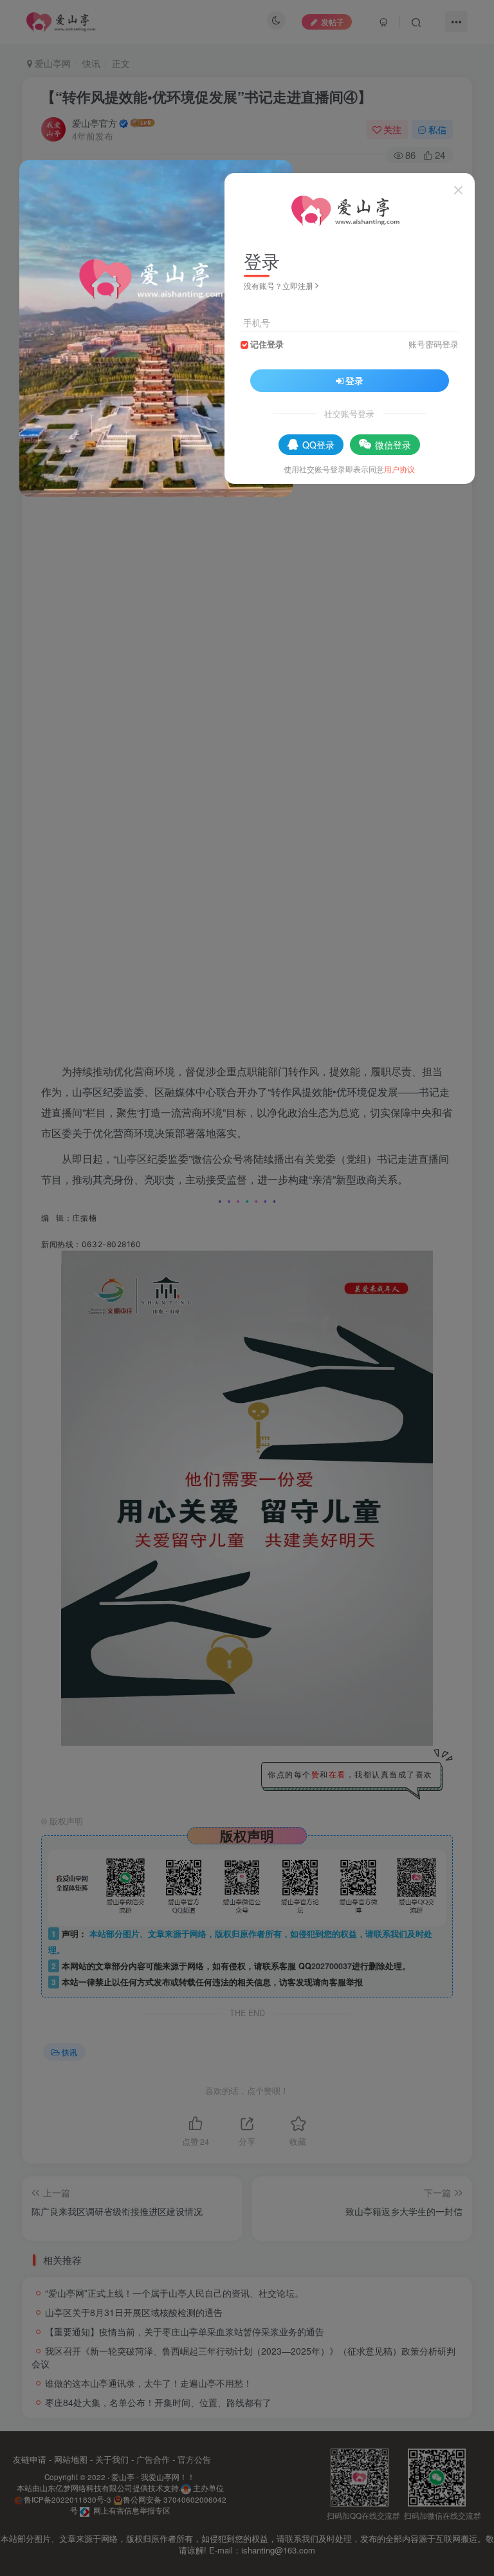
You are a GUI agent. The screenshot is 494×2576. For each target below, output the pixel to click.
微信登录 (393, 445)
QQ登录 (318, 445)
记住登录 (267, 344)
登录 (354, 380)
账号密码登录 (434, 344)
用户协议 (399, 469)
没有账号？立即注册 (279, 285)
